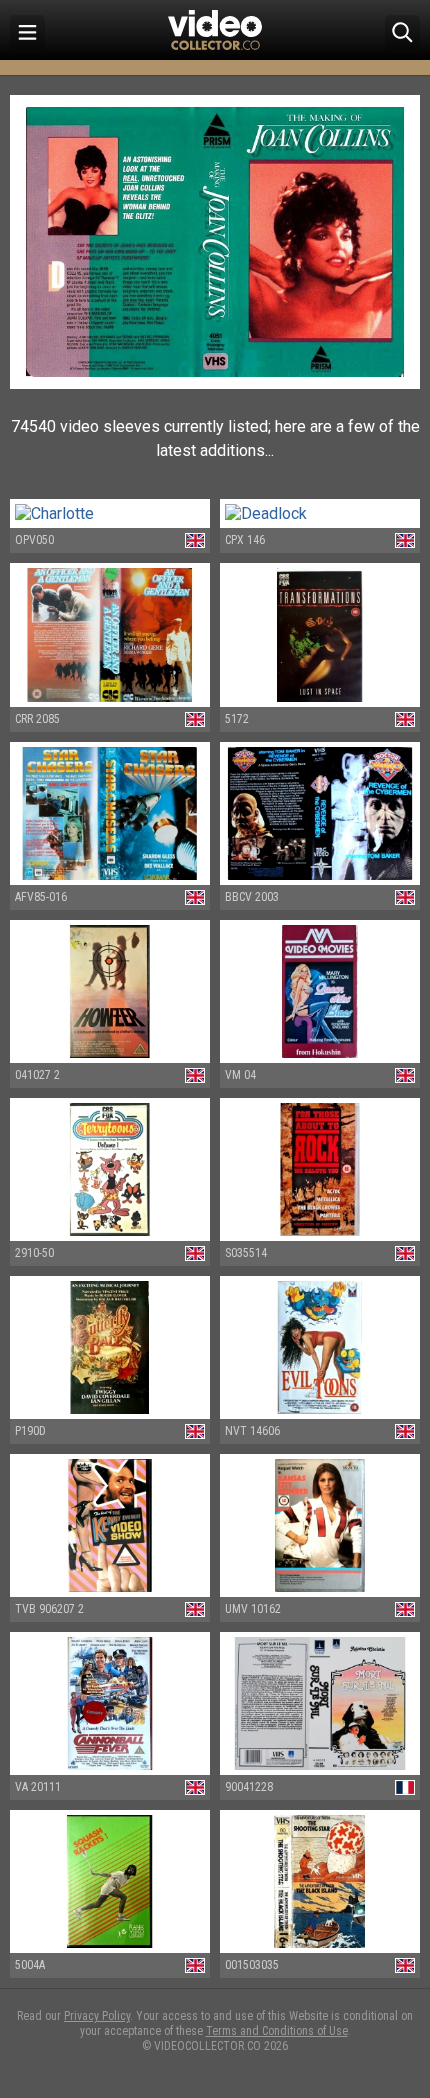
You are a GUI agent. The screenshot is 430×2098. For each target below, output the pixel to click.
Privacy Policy (97, 2016)
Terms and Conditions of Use (277, 2031)
